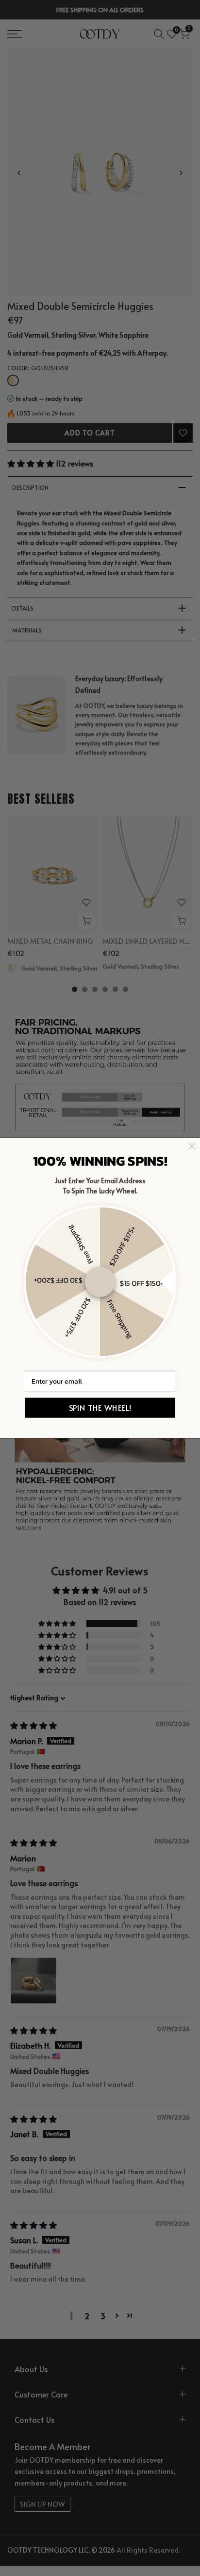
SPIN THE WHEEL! (100, 1408)
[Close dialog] (192, 1146)
